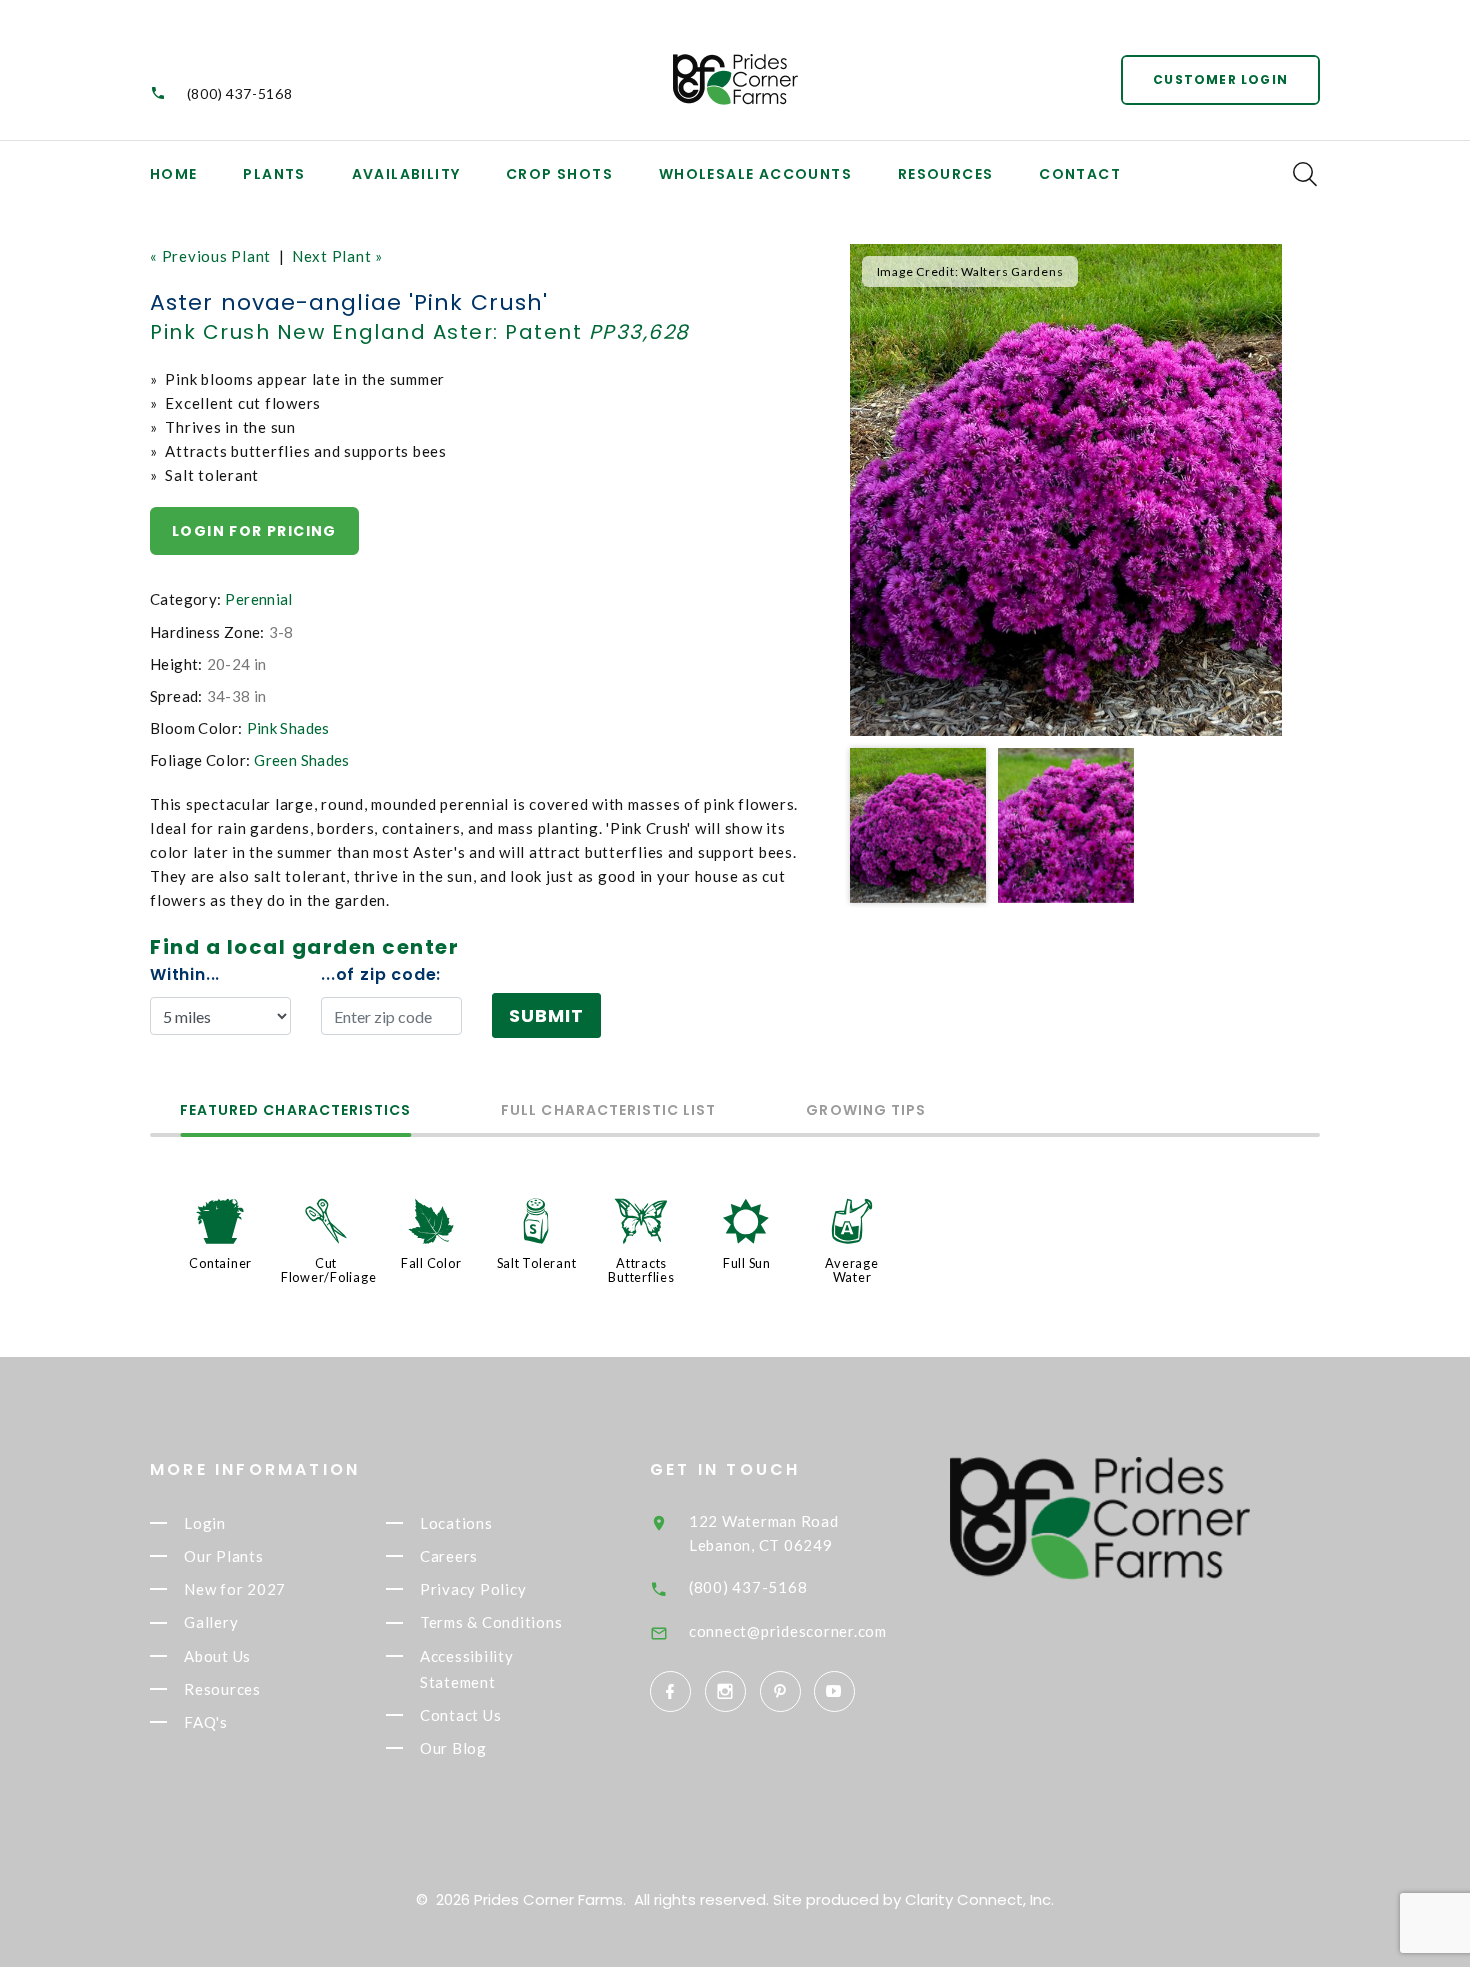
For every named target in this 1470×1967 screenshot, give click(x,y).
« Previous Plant (210, 256)
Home (174, 174)
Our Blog (453, 1748)
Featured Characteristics (295, 1111)
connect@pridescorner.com (788, 1631)
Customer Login (1220, 79)
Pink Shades (288, 728)
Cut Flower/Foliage (329, 1270)
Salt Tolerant (537, 1263)
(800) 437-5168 (240, 93)
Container (220, 1263)
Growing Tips (866, 1111)
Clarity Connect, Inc (978, 1899)
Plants (274, 174)
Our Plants (224, 1556)
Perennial (258, 599)
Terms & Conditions (491, 1623)
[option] (1066, 490)
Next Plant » (337, 256)
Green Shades (302, 760)
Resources (946, 174)
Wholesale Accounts (755, 174)
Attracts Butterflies (641, 1270)
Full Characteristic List (608, 1111)
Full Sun (747, 1263)
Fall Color (431, 1263)
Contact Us (461, 1715)
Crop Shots (559, 174)
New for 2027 (235, 1589)
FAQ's (206, 1722)
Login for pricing (254, 531)
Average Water (851, 1270)
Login (205, 1523)
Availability (406, 174)
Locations (456, 1523)
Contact (1080, 174)
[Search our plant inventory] (1305, 174)
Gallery (211, 1623)
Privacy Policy (473, 1589)
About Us (217, 1656)
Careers (449, 1556)
